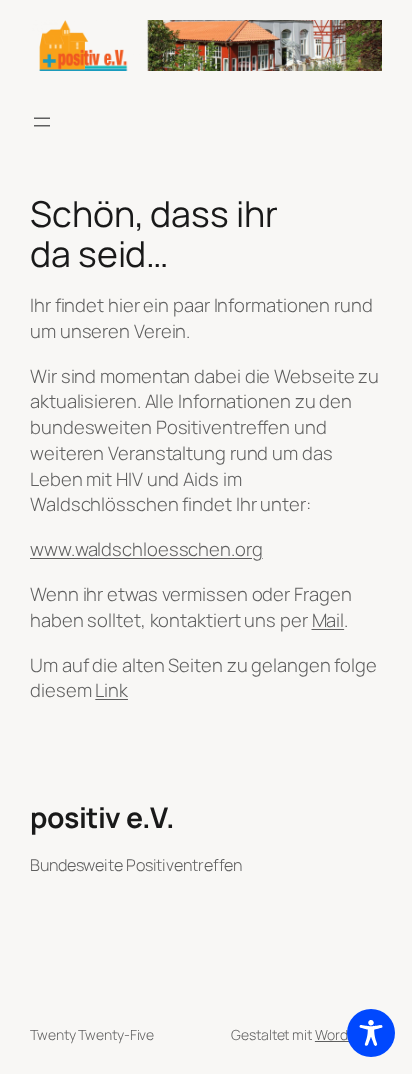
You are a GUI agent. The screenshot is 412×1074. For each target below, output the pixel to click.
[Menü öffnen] (42, 122)
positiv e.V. (102, 817)
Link (111, 690)
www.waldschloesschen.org (146, 549)
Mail (328, 620)
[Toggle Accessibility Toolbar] (371, 1033)
